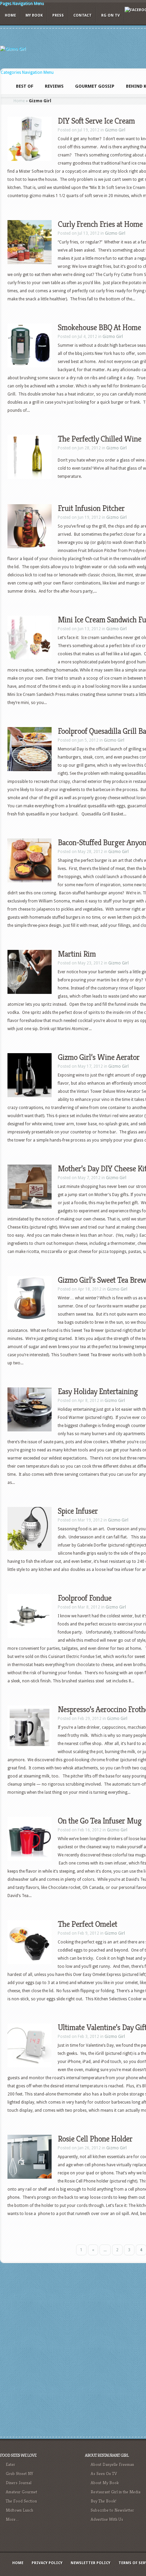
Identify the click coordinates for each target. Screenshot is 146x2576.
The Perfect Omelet (87, 1924)
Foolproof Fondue (85, 1598)
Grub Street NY (20, 2474)
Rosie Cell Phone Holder (95, 2139)
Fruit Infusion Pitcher (91, 508)
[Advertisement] (73, 2349)
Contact (83, 15)
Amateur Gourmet (22, 2492)
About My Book (105, 2483)
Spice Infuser (78, 1511)
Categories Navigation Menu (27, 72)
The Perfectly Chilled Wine (99, 439)
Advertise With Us (107, 2519)
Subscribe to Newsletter (112, 2510)
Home (10, 15)
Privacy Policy (47, 2563)
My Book (34, 15)
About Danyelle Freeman (112, 2464)
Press (58, 15)
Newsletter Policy (90, 2563)
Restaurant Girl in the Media (116, 2492)
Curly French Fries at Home (100, 224)
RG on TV (111, 15)
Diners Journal (19, 2483)
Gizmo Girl (115, 130)
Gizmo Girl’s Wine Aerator (99, 1057)
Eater (11, 2464)
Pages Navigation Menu (22, 3)
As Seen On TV (104, 2474)
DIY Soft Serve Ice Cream (96, 121)
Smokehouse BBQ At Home (99, 327)
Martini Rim (77, 954)
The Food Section (21, 2501)
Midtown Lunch (20, 2510)
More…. (12, 2519)
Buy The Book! (104, 2501)
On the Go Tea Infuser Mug (100, 1821)
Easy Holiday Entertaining (98, 1391)
